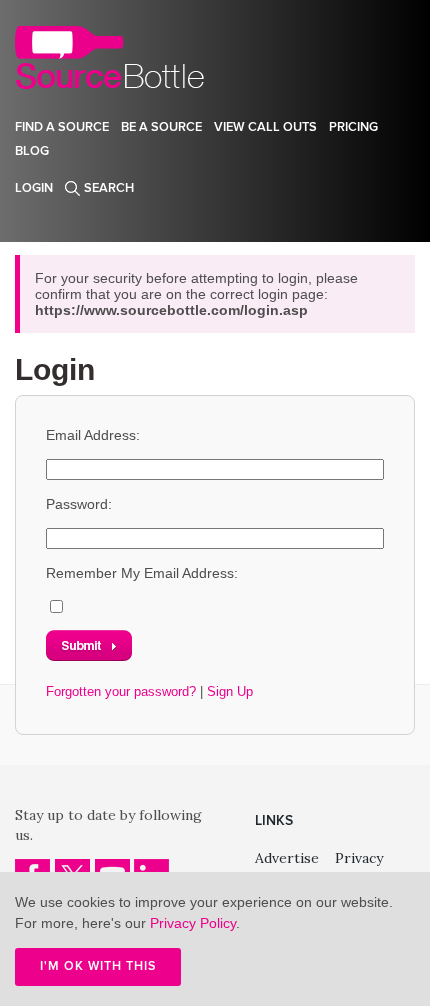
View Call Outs (265, 127)
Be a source (161, 127)
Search (109, 188)
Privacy (359, 858)
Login (34, 188)
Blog (32, 151)
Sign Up (230, 691)
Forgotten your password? (121, 691)
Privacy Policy (193, 923)
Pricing (353, 127)
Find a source (62, 127)
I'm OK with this (98, 966)
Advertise (287, 858)
